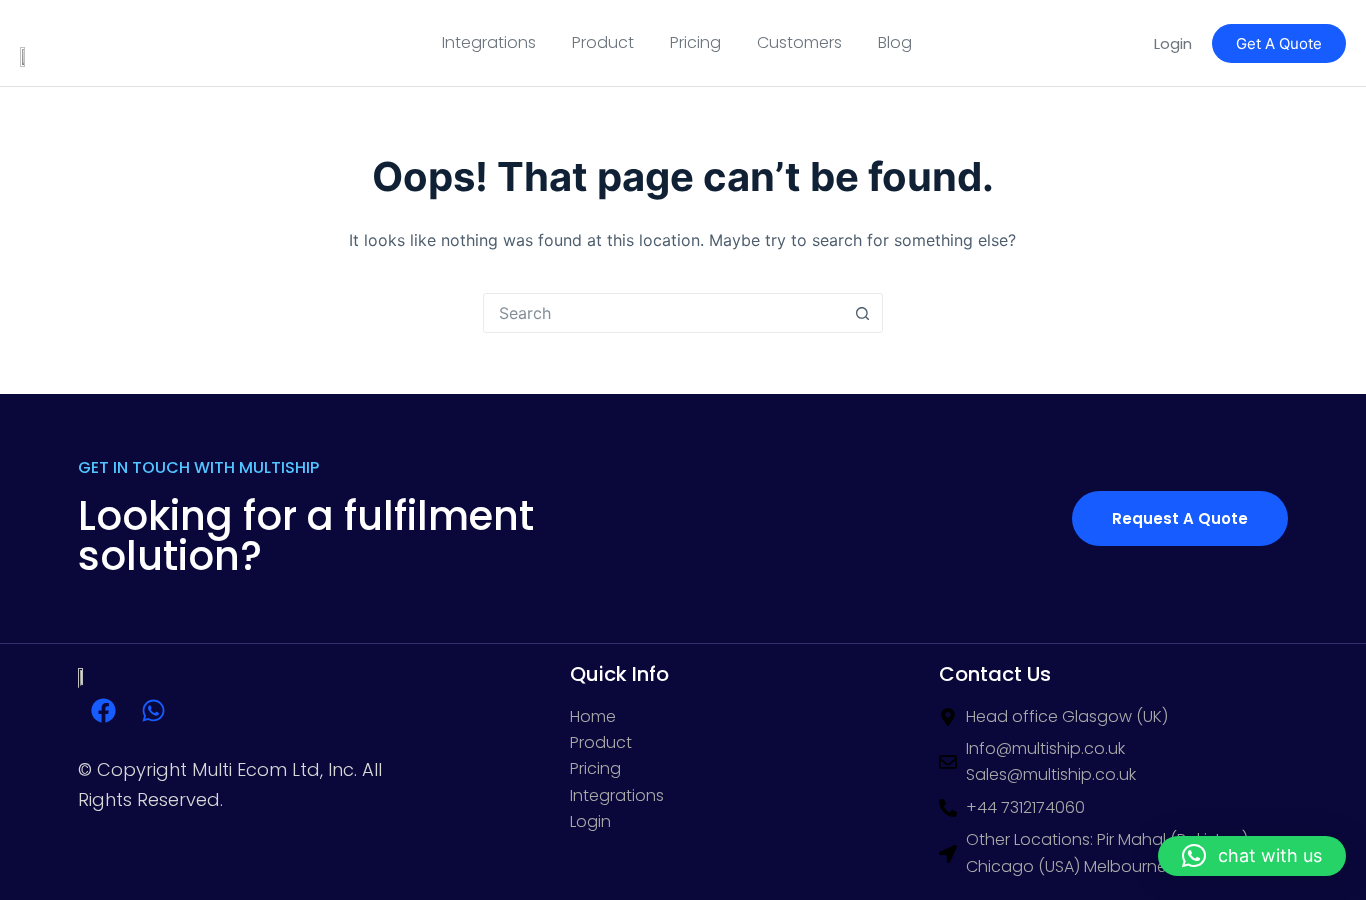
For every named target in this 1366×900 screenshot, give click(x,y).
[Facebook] (103, 710)
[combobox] (664, 313)
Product (603, 42)
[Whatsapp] (153, 710)
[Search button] (863, 313)
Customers (799, 42)
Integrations (489, 42)
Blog (895, 42)
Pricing (695, 42)
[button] (1252, 856)
